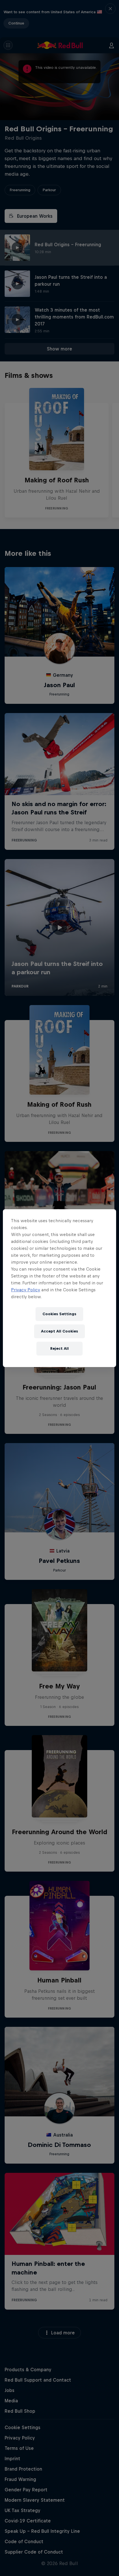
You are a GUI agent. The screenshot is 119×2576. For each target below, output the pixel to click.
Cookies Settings (59, 1314)
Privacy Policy (26, 1290)
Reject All (59, 1348)
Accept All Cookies (59, 1331)
